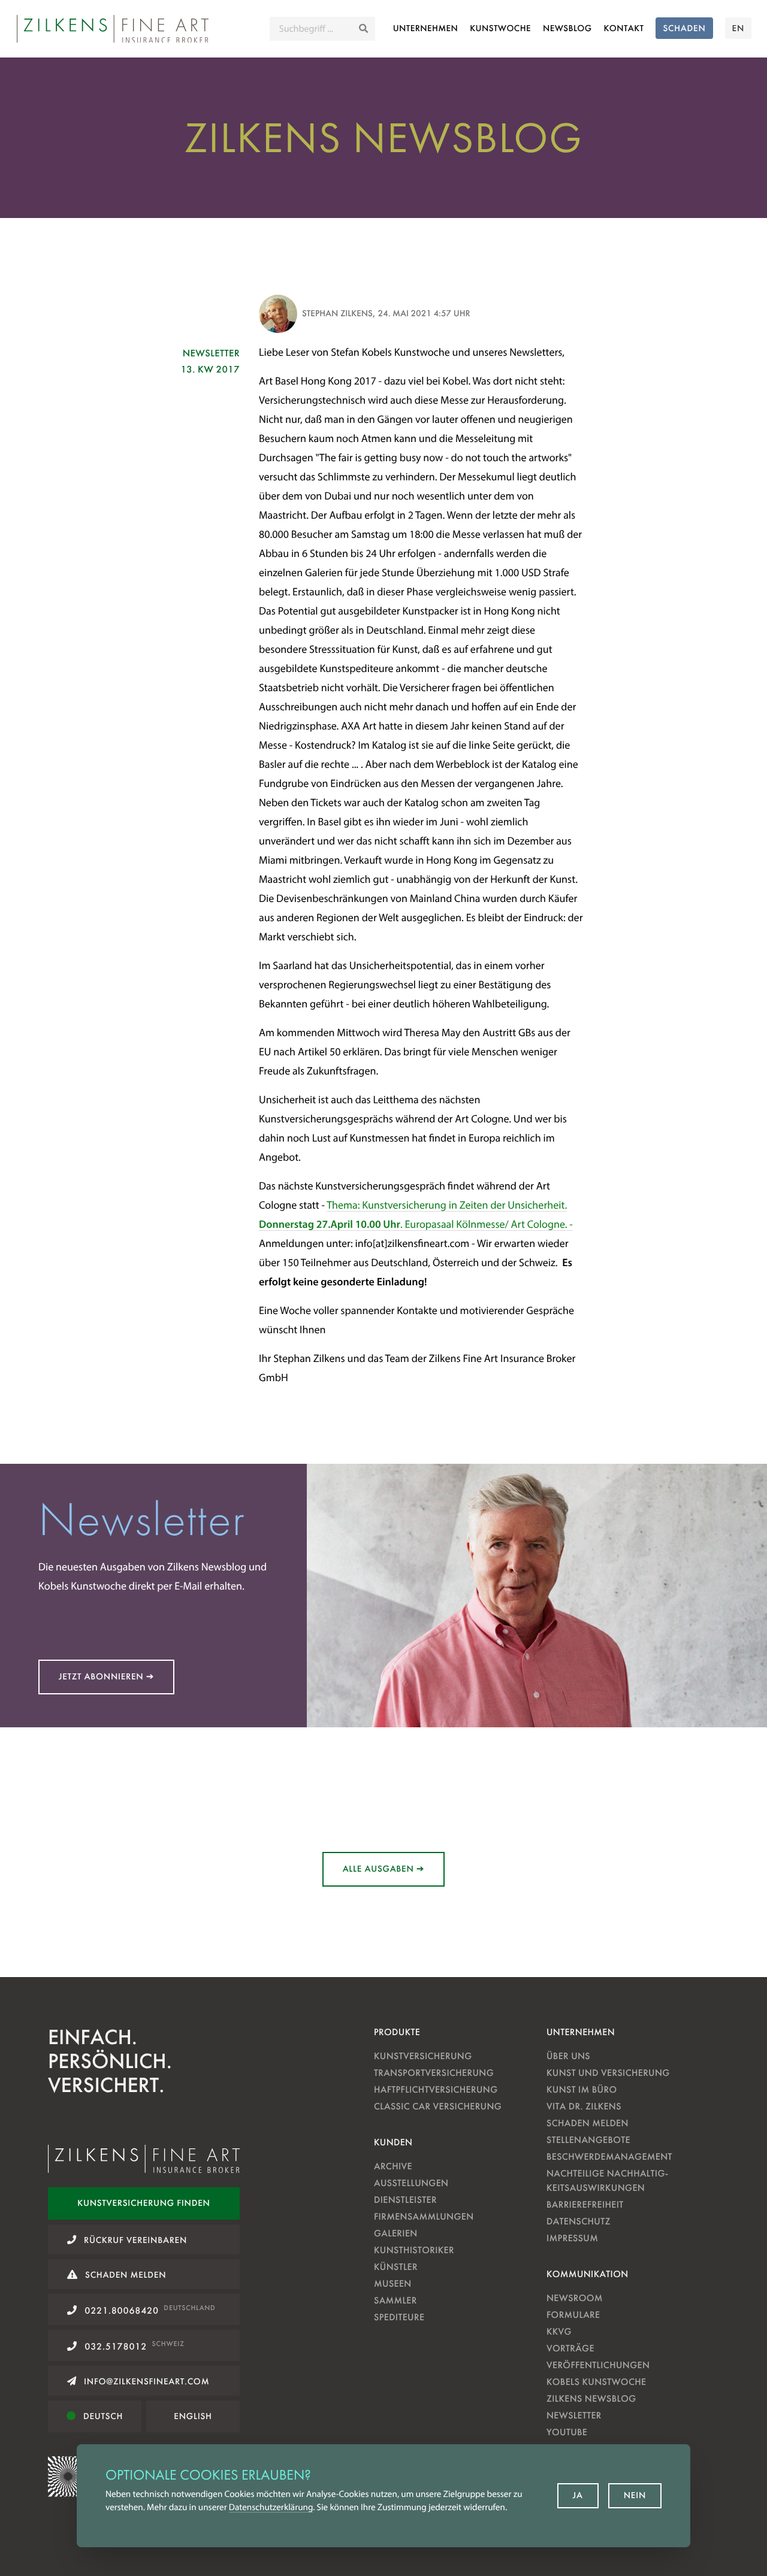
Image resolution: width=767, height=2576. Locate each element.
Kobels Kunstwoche (596, 2382)
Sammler (395, 2300)
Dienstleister (405, 2200)
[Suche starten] (363, 29)
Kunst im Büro (582, 2089)
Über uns (568, 2056)
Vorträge (570, 2348)
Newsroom (575, 2298)
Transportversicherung (434, 2073)
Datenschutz (579, 2221)
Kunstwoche (500, 28)
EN (738, 28)
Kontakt (624, 28)
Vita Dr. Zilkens (584, 2106)
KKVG (559, 2331)
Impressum (572, 2238)
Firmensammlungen (424, 2216)
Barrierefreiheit (585, 2204)
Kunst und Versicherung (608, 2073)
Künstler (396, 2267)
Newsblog (567, 28)
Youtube (567, 2432)
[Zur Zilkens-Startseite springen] (113, 29)
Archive (393, 2166)
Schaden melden (588, 2123)
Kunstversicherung (423, 2056)
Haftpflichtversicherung (436, 2089)
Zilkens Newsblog (591, 2398)
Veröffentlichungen (598, 2365)
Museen (393, 2283)
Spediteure (399, 2317)
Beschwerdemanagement (609, 2156)
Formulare (573, 2315)
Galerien (396, 2233)
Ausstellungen (411, 2183)
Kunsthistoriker (414, 2250)
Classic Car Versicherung (438, 2106)
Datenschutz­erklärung (271, 2507)
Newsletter (574, 2415)
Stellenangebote (588, 2140)
